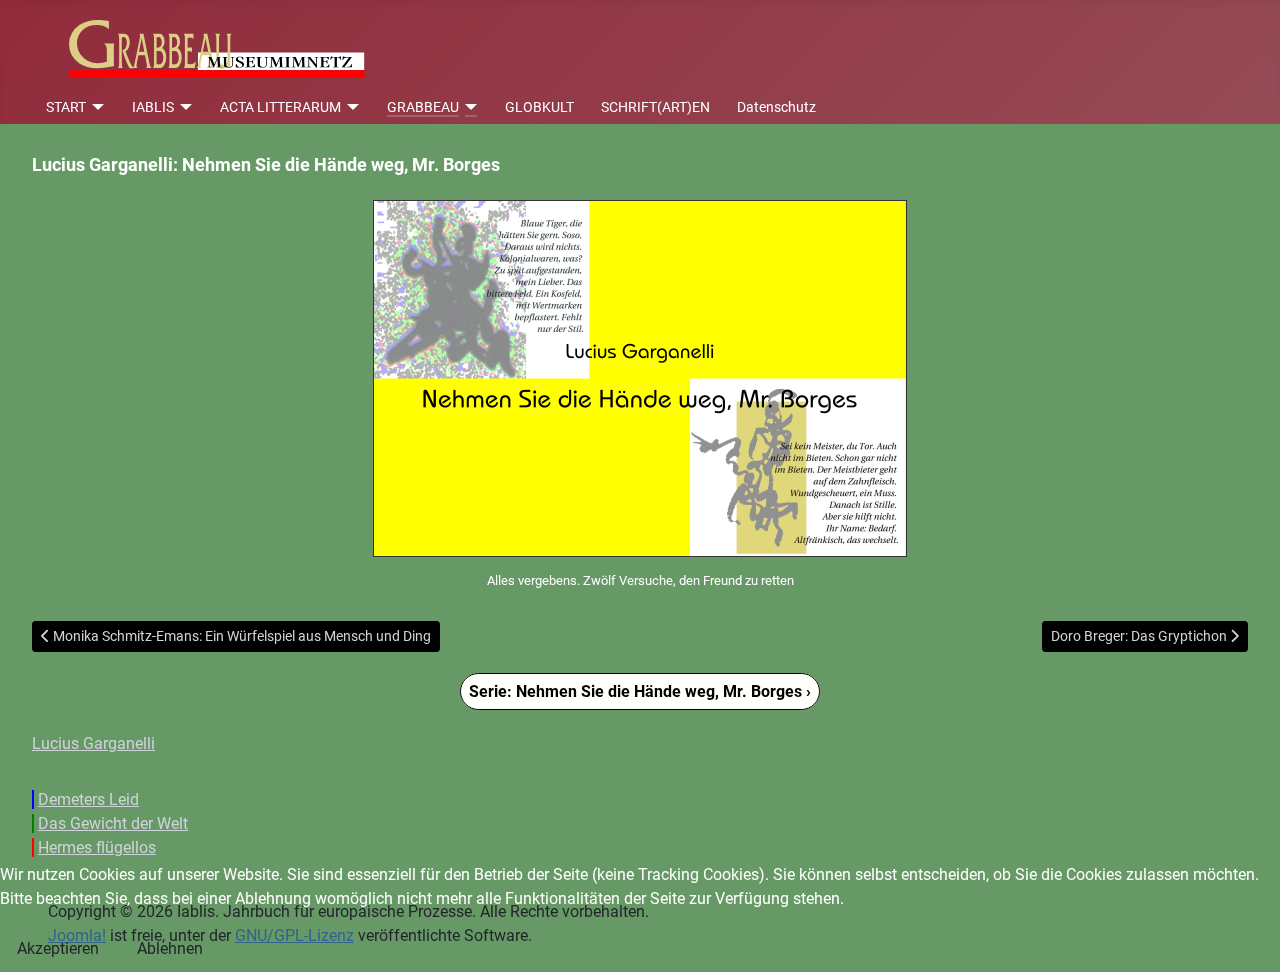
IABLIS (153, 107)
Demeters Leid (88, 799)
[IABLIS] (183, 107)
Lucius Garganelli (93, 743)
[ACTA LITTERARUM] (350, 107)
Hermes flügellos (97, 847)
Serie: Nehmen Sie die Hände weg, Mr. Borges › (640, 691)
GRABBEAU (423, 107)
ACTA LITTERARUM (280, 107)
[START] (95, 107)
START (66, 107)
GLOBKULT (539, 107)
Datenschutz (776, 107)
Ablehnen (170, 948)
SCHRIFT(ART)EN (655, 107)
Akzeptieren (58, 948)
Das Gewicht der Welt (113, 823)
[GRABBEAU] (468, 107)
